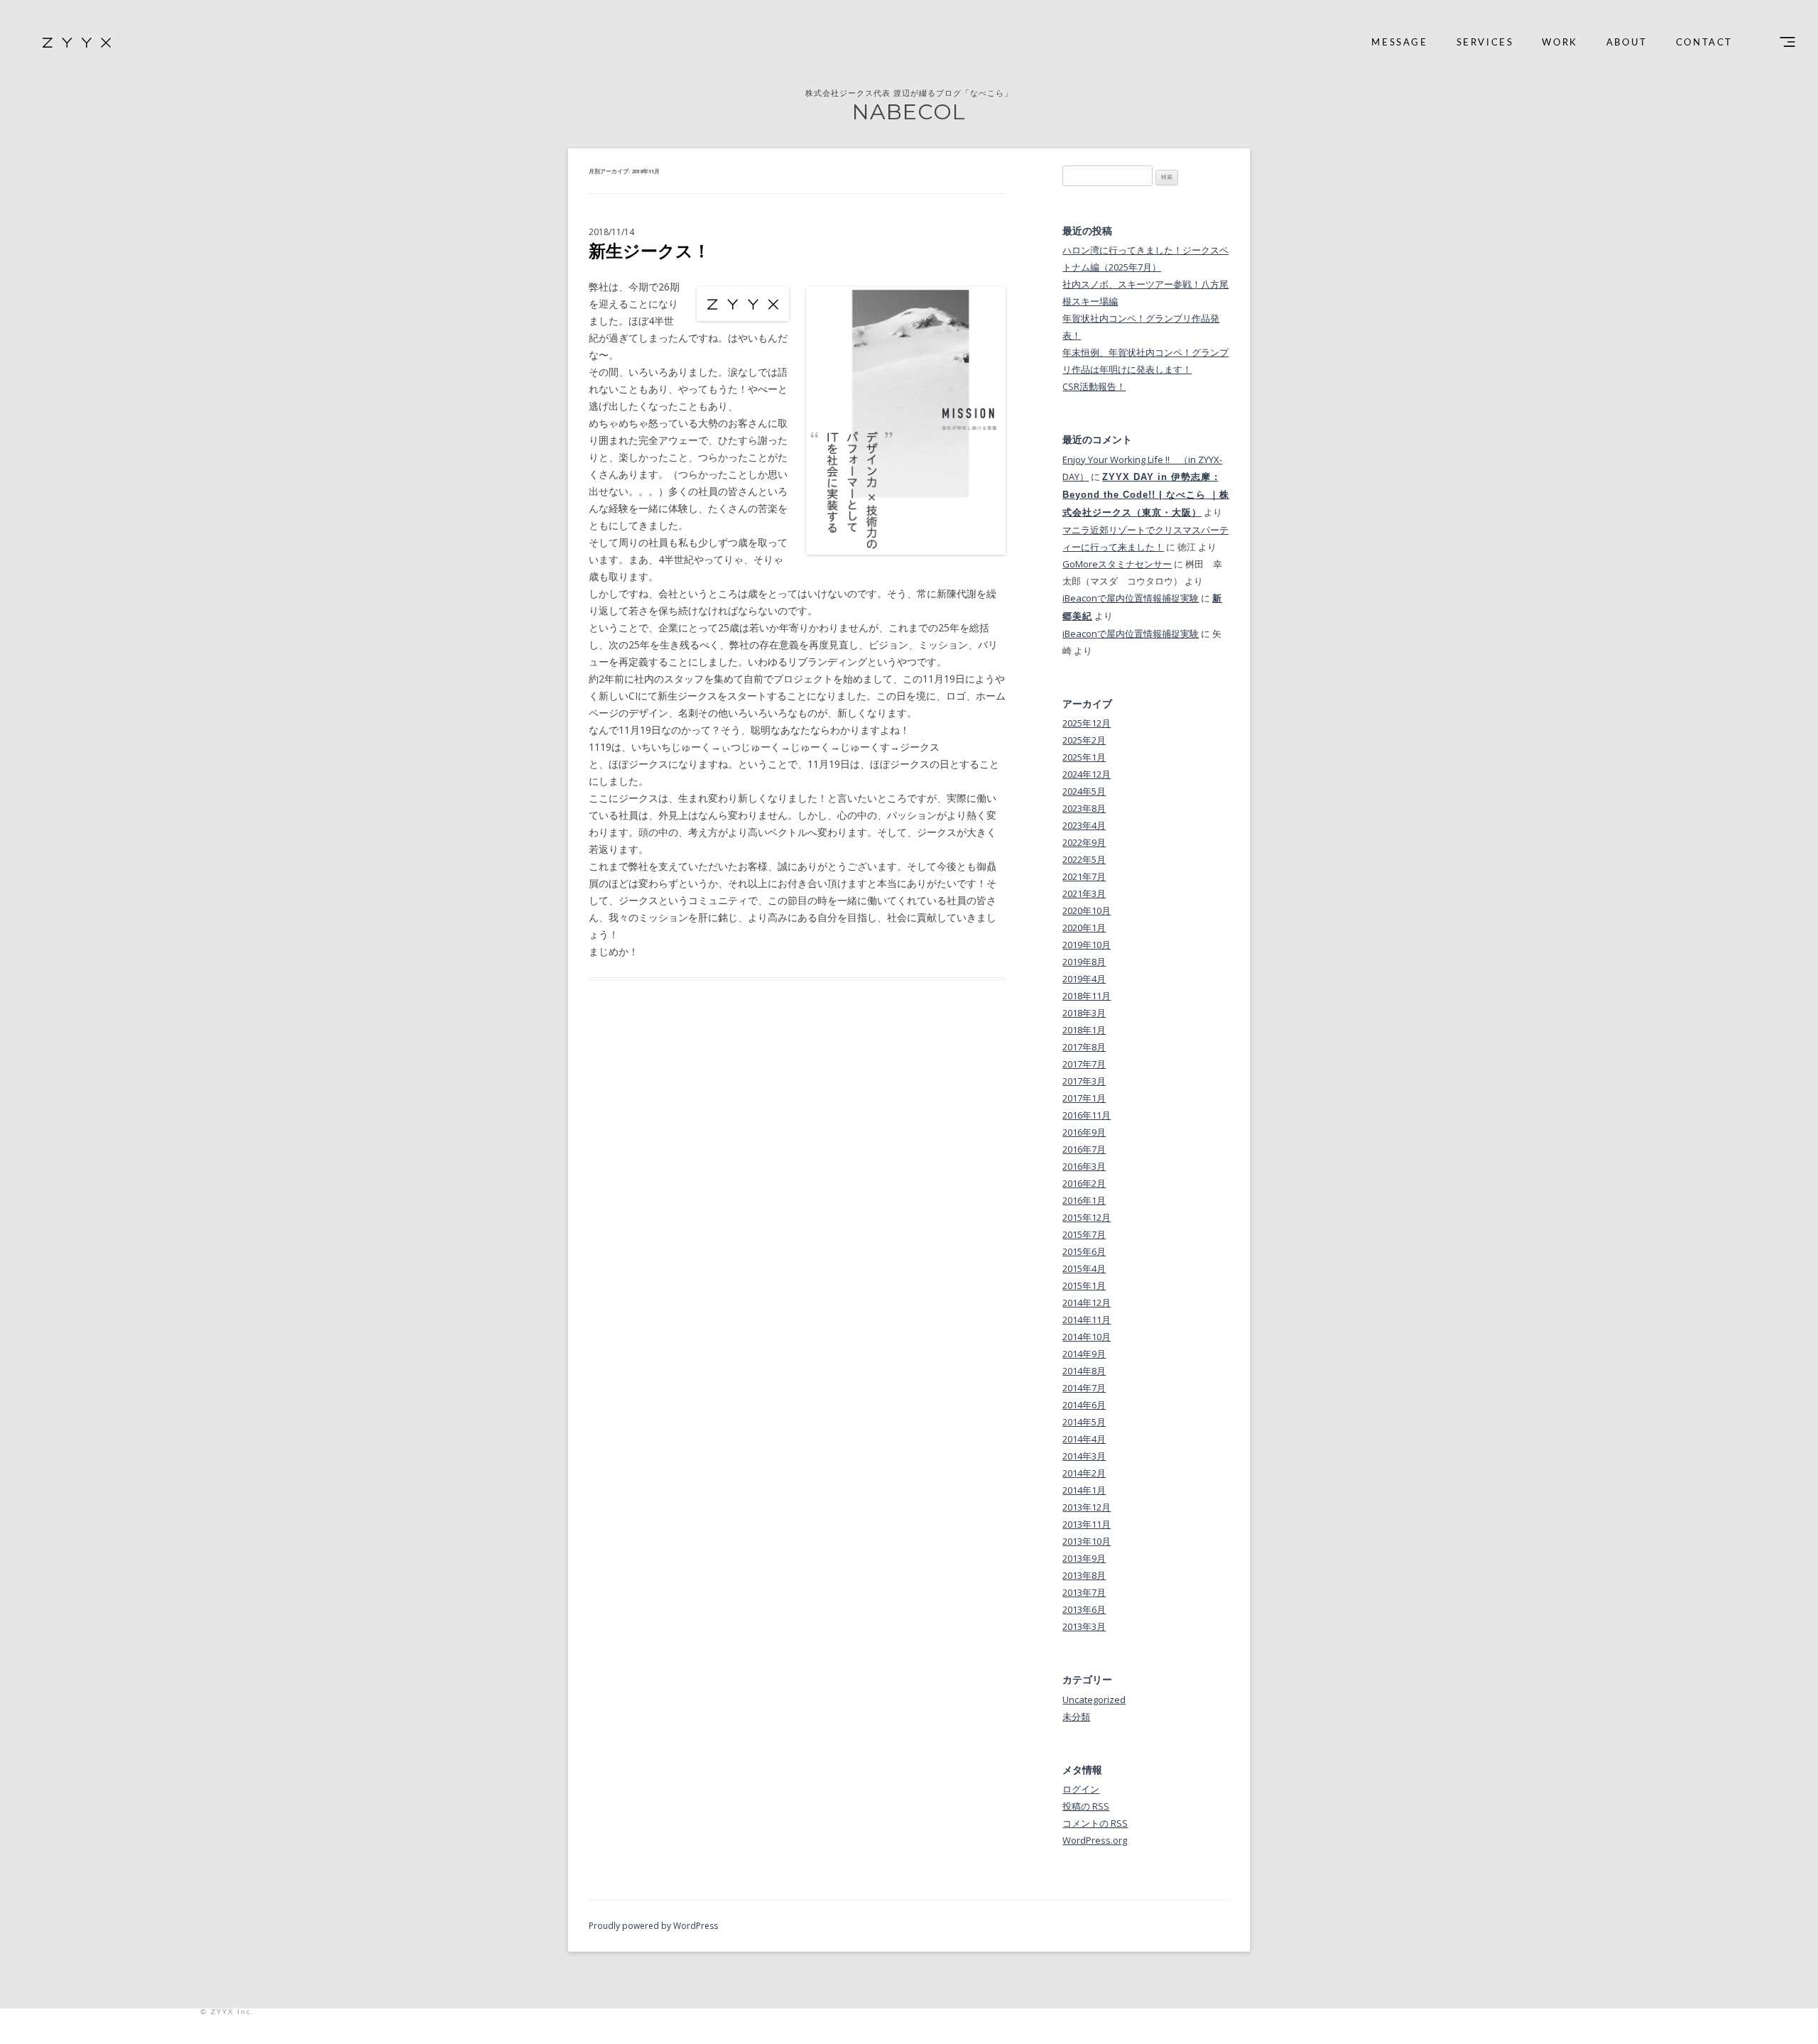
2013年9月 (1084, 1558)
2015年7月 (1084, 1234)
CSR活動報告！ (1094, 386)
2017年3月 (1084, 1081)
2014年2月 (1084, 1473)
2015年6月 (1084, 1251)
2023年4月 (1084, 825)
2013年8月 (1084, 1575)
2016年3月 (1084, 1166)
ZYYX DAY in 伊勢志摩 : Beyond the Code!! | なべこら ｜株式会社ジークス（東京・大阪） (1146, 495)
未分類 (1076, 1717)
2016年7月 (1084, 1149)
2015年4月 (1084, 1268)
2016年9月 (1084, 1132)
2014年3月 (1084, 1456)
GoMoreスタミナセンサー (1117, 564)
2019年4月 (1084, 979)
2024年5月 (1084, 791)
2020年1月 (1084, 928)
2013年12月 (1087, 1507)
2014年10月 (1087, 1337)
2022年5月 (1084, 859)
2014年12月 (1087, 1303)
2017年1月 (1084, 1098)
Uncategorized (1094, 1700)
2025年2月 (1084, 740)
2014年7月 (1084, 1388)
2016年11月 (1087, 1115)
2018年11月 (1087, 996)
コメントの (1095, 1823)
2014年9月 (1084, 1354)
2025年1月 (1084, 757)
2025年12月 (1087, 723)
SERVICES (1485, 43)
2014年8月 (1084, 1371)
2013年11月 (1087, 1524)
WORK (1560, 43)
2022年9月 (1084, 842)
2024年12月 (1087, 774)
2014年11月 (1087, 1320)
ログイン (1081, 1789)
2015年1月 (1084, 1285)
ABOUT (1627, 43)
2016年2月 (1084, 1183)
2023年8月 (1084, 808)
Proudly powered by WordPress (653, 1926)
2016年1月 (1084, 1200)
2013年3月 (1084, 1626)
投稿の (1086, 1806)
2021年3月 (1084, 893)
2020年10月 (1087, 910)
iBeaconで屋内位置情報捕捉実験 (1131, 598)
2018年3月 (1084, 1013)
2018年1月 (1084, 1030)
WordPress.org (1095, 1840)
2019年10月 (1087, 945)
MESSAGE (1399, 43)
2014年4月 (1084, 1439)
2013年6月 (1084, 1609)
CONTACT (1704, 43)
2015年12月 (1087, 1217)
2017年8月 (1084, 1047)
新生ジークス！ (649, 250)
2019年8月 (1084, 962)
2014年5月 (1084, 1422)
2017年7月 (1084, 1064)
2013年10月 (1087, 1541)
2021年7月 (1084, 876)
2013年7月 (1084, 1592)
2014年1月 (1084, 1490)
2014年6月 (1084, 1405)
